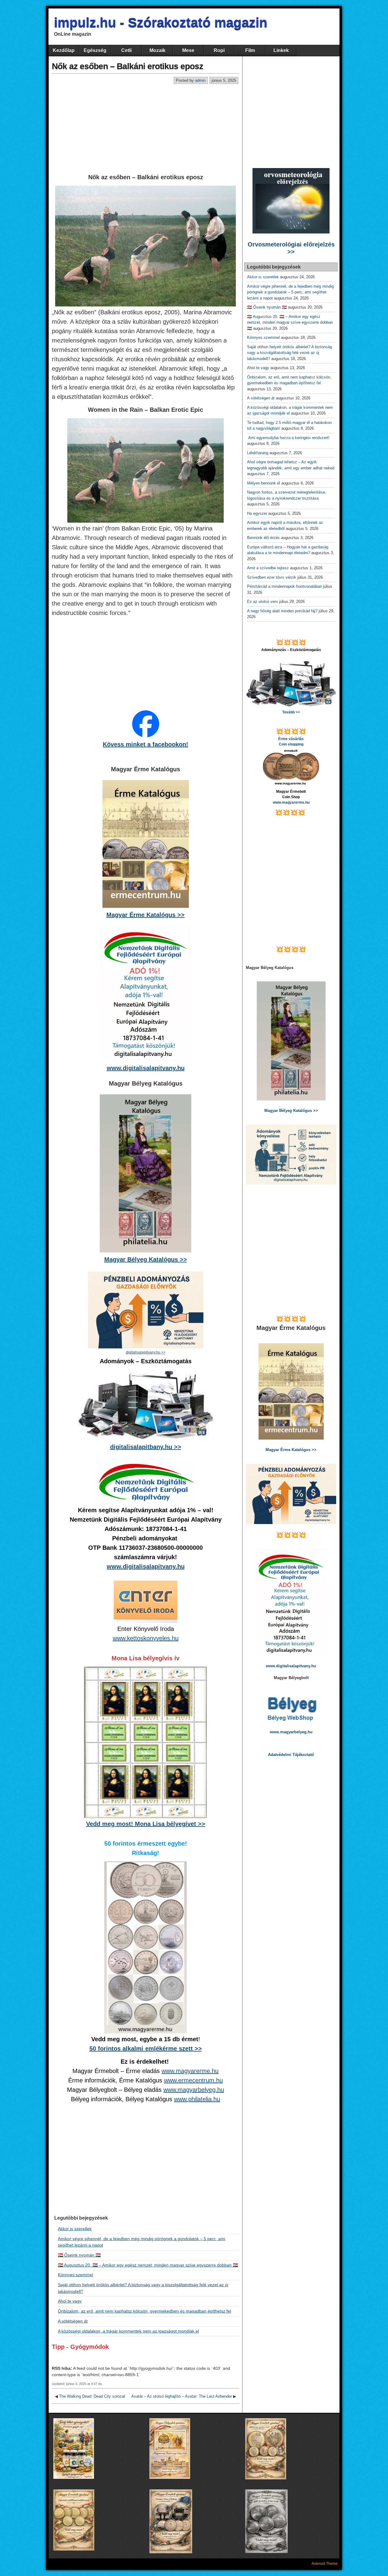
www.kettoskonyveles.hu (146, 1638)
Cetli (126, 50)
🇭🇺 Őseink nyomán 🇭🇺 (79, 2255)
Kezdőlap (64, 50)
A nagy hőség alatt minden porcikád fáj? (282, 611)
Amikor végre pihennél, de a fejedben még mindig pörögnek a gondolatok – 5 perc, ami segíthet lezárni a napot (290, 292)
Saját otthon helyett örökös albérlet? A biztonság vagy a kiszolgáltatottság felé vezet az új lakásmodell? (289, 353)
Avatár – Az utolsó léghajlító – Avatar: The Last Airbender (182, 2396)
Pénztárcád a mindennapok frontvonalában (284, 586)
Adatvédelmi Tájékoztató (291, 1755)
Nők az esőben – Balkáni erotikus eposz (127, 66)
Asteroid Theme (325, 2564)
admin (200, 80)
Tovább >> (291, 712)
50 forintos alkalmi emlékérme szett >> (146, 2049)
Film (250, 50)
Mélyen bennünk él (264, 483)
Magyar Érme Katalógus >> (145, 915)
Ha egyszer (257, 513)
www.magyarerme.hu (190, 2071)
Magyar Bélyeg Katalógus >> (146, 1259)
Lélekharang (258, 453)
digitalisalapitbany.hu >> (146, 1447)
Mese (188, 50)
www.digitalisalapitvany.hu (146, 1068)
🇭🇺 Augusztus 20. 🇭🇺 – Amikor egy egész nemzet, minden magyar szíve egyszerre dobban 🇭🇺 (148, 2265)
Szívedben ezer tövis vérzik (272, 577)
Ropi (219, 50)
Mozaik (157, 50)
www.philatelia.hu (197, 2099)
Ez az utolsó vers (263, 602)
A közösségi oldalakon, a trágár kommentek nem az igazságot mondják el (128, 2331)
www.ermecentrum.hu (193, 2080)
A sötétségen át (73, 2321)
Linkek (281, 50)
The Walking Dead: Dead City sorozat (92, 2396)
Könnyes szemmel (75, 2275)
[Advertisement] (145, 129)
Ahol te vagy (70, 2301)
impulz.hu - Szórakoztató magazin (161, 22)
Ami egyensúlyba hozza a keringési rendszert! (289, 438)
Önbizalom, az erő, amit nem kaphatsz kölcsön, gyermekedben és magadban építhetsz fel (144, 2311)
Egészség (95, 50)
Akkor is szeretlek (75, 2229)
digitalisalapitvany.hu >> (146, 1352)
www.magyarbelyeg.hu (194, 2090)
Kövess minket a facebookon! (145, 744)
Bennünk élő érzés (263, 538)
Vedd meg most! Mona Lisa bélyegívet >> (146, 1824)
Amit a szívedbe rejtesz (268, 568)
